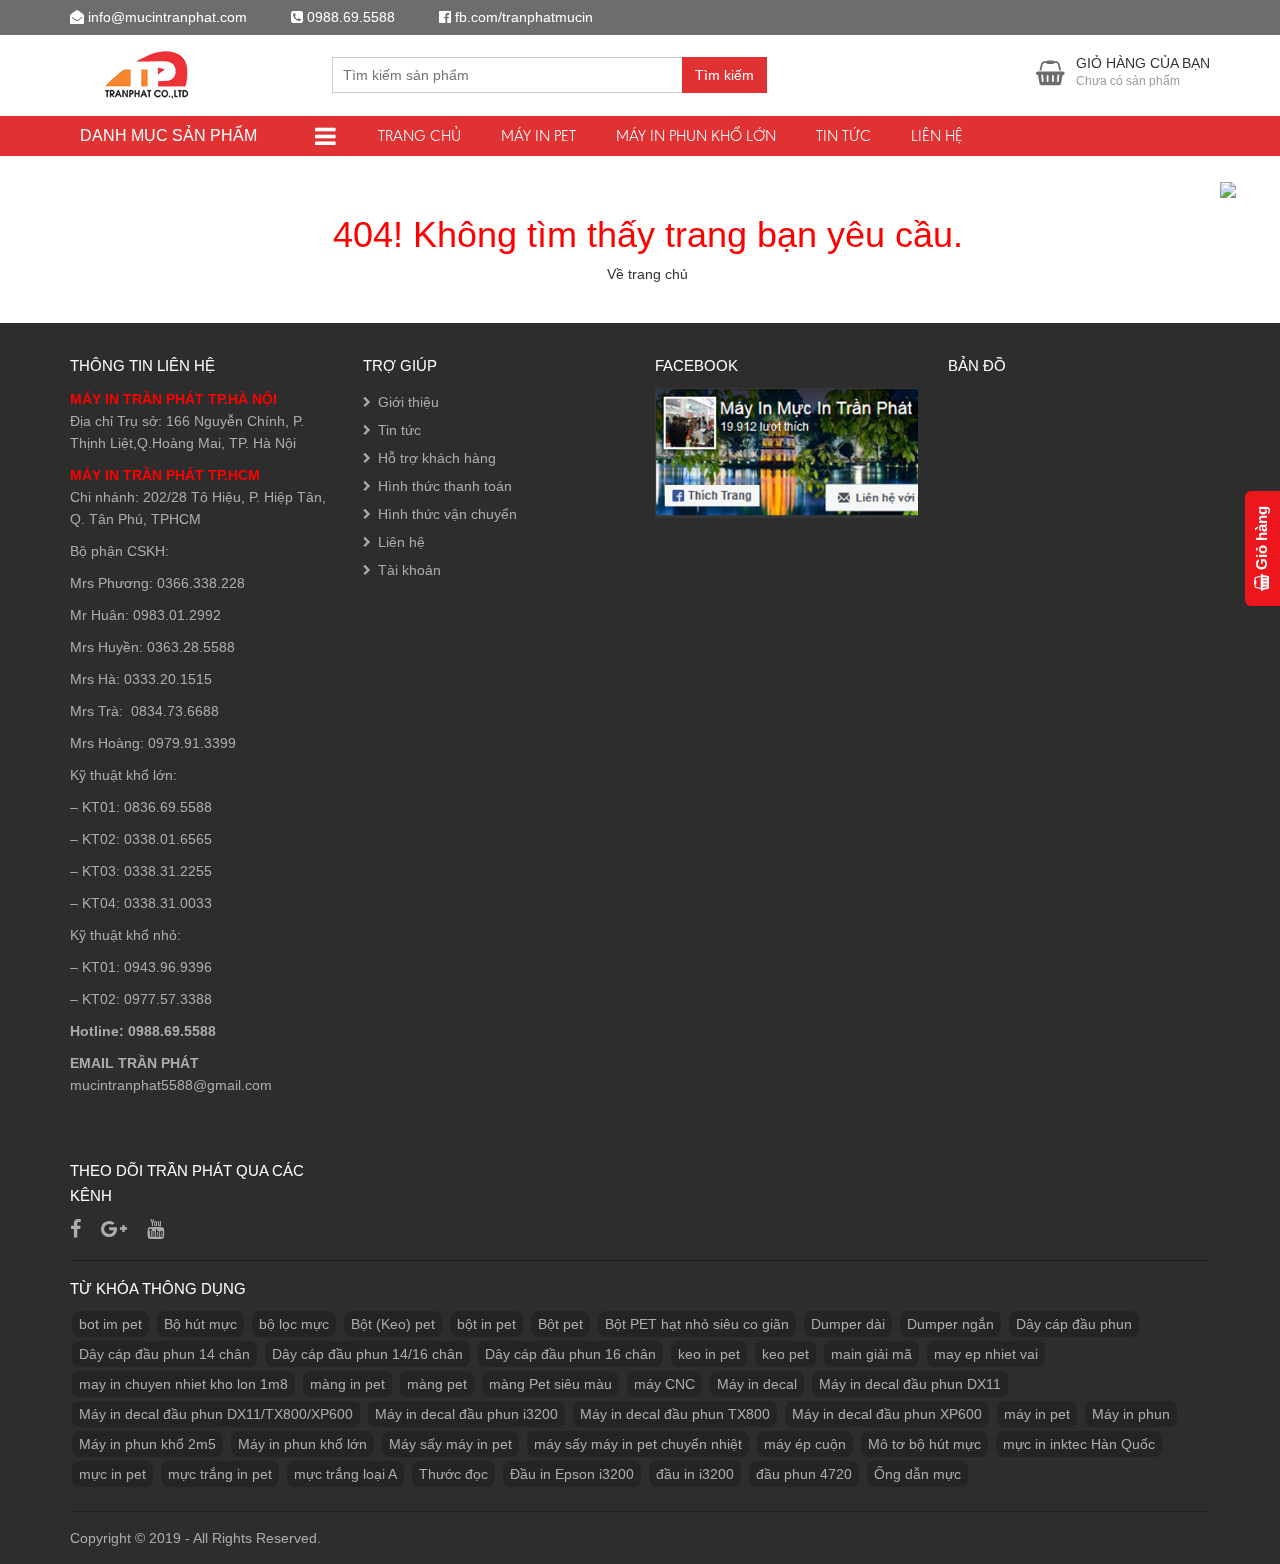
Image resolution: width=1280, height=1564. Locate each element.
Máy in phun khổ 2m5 (147, 1444)
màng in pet (347, 1384)
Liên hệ (937, 135)
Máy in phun (1131, 1414)
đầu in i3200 (695, 1474)
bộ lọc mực (294, 1324)
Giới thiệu (408, 402)
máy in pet (1037, 1414)
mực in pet (112, 1474)
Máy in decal (757, 1384)
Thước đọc (453, 1474)
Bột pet (560, 1324)
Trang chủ (419, 135)
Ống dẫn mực (917, 1474)
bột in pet (486, 1324)
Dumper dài (848, 1324)
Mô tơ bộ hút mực (924, 1444)
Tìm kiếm (724, 75)
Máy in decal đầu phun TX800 (675, 1414)
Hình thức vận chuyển (447, 514)
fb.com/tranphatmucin (524, 17)
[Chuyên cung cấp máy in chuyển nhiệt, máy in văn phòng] (151, 72)
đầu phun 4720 (804, 1474)
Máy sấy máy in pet (450, 1444)
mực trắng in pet (220, 1474)
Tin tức (843, 135)
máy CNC (664, 1384)
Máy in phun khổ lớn (696, 135)
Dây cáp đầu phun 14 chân (164, 1354)
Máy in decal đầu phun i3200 (466, 1414)
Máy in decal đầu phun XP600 (887, 1414)
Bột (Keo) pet (393, 1324)
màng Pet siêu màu (550, 1384)
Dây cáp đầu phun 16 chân (570, 1354)
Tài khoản (409, 570)
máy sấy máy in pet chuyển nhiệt (638, 1444)
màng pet (437, 1384)
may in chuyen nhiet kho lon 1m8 (183, 1384)
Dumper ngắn (950, 1324)
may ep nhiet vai (986, 1354)
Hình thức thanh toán (445, 486)
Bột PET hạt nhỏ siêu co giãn (697, 1324)
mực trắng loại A (345, 1474)
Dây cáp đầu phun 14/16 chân (367, 1354)
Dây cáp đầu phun (1074, 1324)
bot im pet (110, 1324)
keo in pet (709, 1354)
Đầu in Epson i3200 (572, 1474)
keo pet (785, 1354)
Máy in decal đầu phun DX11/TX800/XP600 (216, 1414)
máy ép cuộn (805, 1444)
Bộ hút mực (200, 1324)
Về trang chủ (647, 274)
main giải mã (871, 1354)
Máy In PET (538, 135)
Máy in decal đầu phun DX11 (910, 1384)
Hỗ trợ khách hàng (437, 458)
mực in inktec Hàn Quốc (1079, 1444)
